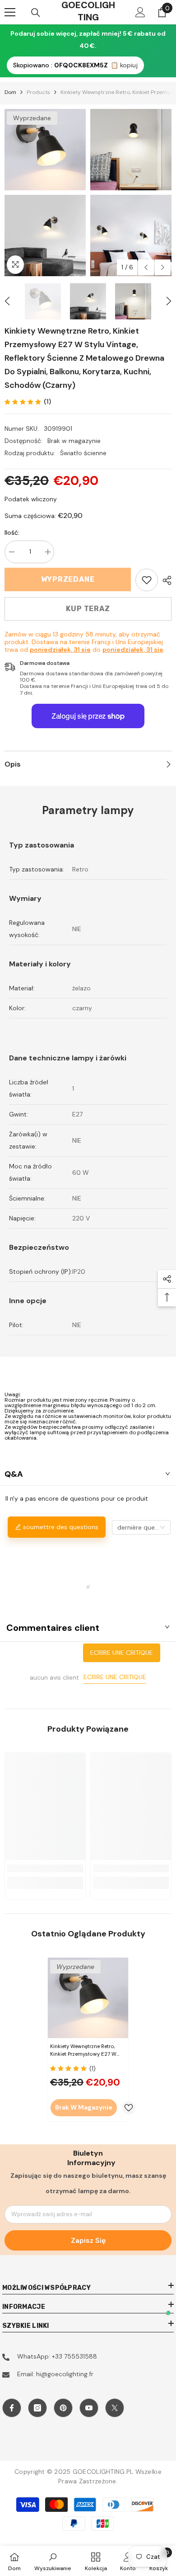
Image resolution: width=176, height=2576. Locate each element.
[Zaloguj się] (140, 12)
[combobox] (141, 1527)
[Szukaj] (36, 13)
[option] (45, 193)
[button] (146, 267)
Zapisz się (88, 2240)
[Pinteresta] (63, 2408)
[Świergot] (115, 2408)
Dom (10, 92)
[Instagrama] (37, 2408)
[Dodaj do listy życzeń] (129, 2108)
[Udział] (165, 580)
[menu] (10, 12)
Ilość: (12, 532)
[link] (147, 580)
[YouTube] (89, 2408)
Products (38, 92)
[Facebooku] (12, 2408)
